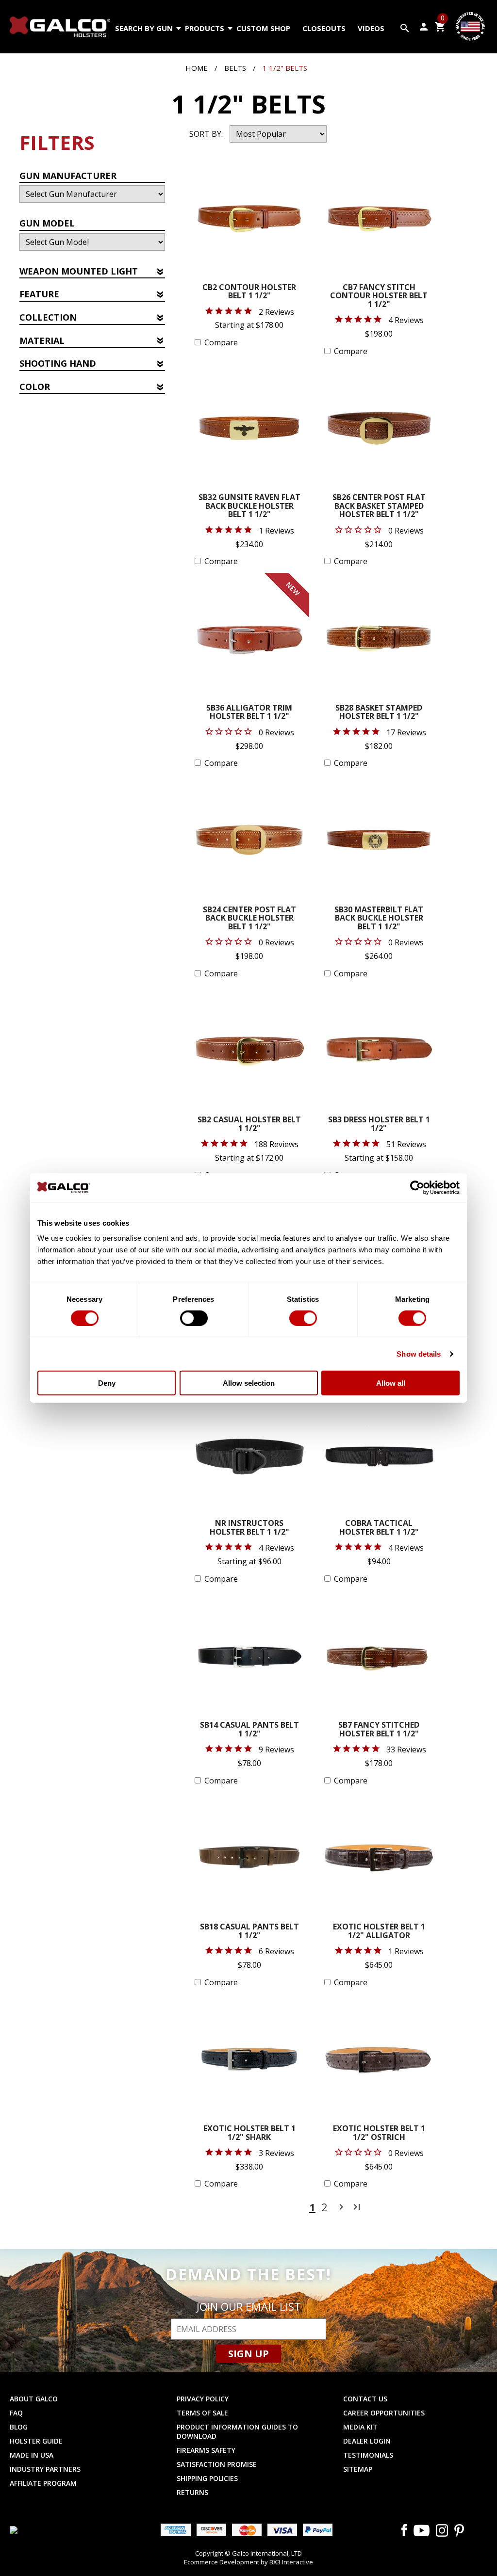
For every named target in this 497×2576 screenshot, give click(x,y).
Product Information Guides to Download (237, 2431)
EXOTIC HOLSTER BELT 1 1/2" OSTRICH (379, 2133)
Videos (371, 28)
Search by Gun (144, 28)
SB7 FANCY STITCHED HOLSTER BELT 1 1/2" (379, 1730)
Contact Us (365, 2399)
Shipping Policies (207, 2478)
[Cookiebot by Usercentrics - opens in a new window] (417, 1187)
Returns (192, 2492)
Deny (107, 1383)
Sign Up (248, 2354)
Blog (19, 2427)
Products (205, 28)
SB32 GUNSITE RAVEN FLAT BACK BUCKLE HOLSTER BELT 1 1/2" (249, 506)
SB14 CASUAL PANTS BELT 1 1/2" (249, 1730)
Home (197, 68)
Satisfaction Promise (217, 2464)
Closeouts (324, 28)
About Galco (34, 2399)
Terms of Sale (202, 2413)
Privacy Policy (203, 2399)
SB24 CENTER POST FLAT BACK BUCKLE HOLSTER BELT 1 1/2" (249, 919)
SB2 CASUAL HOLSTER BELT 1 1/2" (249, 1125)
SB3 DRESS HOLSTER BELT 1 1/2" (379, 1125)
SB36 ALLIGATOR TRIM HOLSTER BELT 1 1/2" (249, 713)
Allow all (391, 1383)
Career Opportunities (384, 2413)
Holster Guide (36, 2441)
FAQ (16, 2413)
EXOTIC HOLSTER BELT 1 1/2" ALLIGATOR (379, 1932)
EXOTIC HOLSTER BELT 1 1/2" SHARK (249, 2133)
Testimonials (368, 2455)
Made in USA (32, 2455)
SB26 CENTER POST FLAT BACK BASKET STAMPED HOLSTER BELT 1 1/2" (379, 506)
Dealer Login (367, 2441)
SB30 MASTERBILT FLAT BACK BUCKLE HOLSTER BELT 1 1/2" (379, 919)
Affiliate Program (43, 2483)
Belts (235, 68)
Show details (419, 1353)
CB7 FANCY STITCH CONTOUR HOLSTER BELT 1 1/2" (379, 296)
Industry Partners (45, 2469)
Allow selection (249, 1383)
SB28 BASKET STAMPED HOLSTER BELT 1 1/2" (379, 713)
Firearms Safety (206, 2450)
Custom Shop (263, 28)
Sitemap (358, 2469)
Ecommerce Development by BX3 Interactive (248, 2562)
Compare (221, 342)
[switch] (194, 1318)
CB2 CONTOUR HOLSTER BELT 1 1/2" (249, 292)
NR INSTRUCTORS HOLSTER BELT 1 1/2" (249, 1528)
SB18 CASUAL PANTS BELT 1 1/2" (249, 1932)
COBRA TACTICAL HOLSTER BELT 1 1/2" (379, 1528)
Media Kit (360, 2427)
